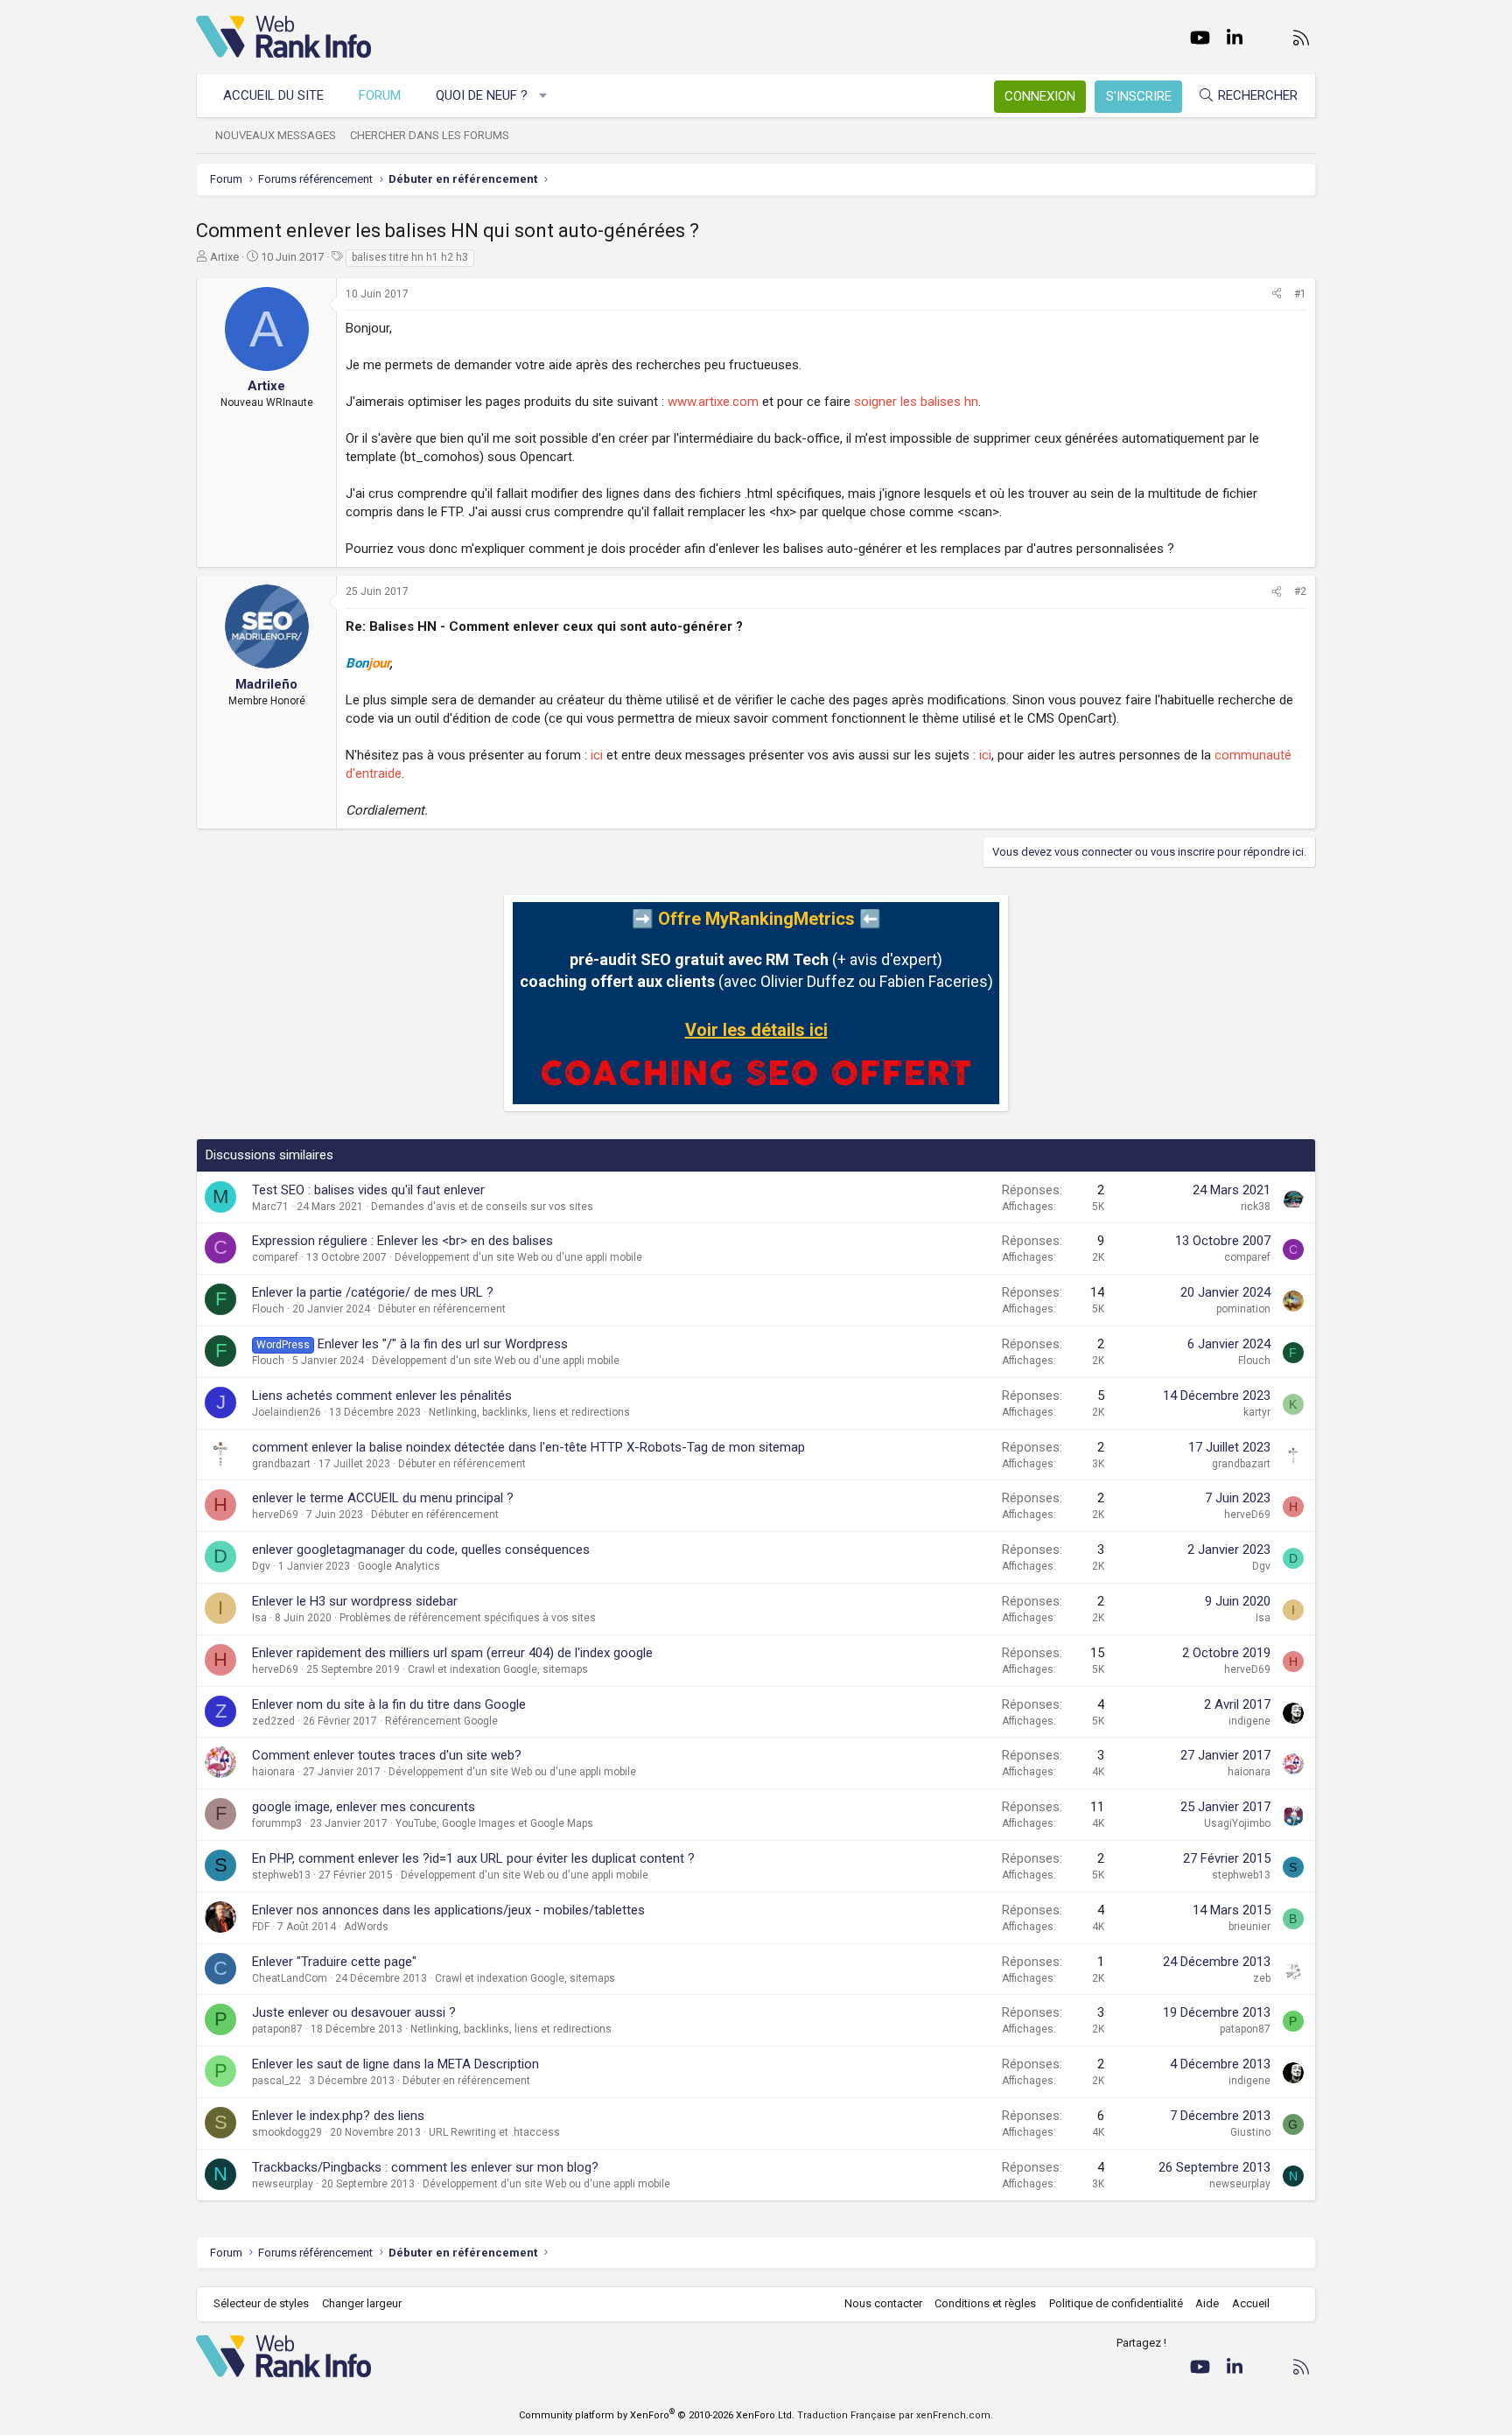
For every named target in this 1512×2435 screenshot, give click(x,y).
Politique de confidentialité (1116, 2303)
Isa (259, 1618)
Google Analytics (399, 1566)
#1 (1300, 294)
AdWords (366, 1927)
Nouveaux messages (276, 135)
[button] (544, 96)
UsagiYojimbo (1237, 1823)
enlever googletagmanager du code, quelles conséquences (421, 1550)
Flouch (268, 1309)
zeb (1262, 1978)
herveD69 (275, 1515)
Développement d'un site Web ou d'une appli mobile (518, 1257)
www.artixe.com (713, 402)
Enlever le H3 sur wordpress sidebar (355, 1601)
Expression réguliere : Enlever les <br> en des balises (402, 1241)
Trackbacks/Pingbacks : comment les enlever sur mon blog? (425, 2167)
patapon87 (277, 2029)
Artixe (224, 257)
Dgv (261, 1566)
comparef (275, 1257)
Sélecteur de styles (261, 2303)
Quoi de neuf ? (482, 95)
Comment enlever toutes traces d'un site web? (387, 1755)
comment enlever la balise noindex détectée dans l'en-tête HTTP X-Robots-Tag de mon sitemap (528, 1447)
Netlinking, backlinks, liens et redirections (529, 1412)
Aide (1207, 2303)
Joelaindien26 (287, 1412)
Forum (380, 95)
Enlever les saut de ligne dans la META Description (395, 2064)
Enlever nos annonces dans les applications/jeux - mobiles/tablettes (448, 1910)
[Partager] (1277, 294)
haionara (273, 1772)
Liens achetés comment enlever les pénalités (382, 1396)
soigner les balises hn (916, 402)
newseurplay (283, 2184)
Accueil (1251, 2303)
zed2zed (273, 1721)
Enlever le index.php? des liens (338, 2116)
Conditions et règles (985, 2303)
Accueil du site (273, 95)
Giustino (1250, 2132)
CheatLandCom (290, 1978)
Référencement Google (441, 1721)
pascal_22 (276, 2081)
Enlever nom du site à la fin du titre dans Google (389, 1704)
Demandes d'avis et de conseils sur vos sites (482, 1207)
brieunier (1249, 1927)
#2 (1300, 591)
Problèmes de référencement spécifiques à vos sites (468, 1618)
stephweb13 (281, 1875)
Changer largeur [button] (362, 2303)
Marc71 (270, 1207)
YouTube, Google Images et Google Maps (494, 1823)
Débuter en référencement (442, 1309)
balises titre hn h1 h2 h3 (410, 257)
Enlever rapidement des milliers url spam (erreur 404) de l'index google (452, 1653)
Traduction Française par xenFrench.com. (895, 2415)
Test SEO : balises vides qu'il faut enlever (368, 1190)
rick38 (1256, 1207)
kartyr (1257, 1412)
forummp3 (277, 1823)
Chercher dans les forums (430, 135)
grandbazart (281, 1464)
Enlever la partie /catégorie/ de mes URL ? (373, 1292)
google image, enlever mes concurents (364, 1807)
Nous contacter (883, 2303)
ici (597, 755)
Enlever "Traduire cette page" (334, 1962)
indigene (1249, 1721)
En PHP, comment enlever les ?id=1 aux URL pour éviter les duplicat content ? (473, 1858)
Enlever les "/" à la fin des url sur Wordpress (443, 1344)
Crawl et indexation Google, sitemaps (498, 1669)
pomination (1243, 1309)
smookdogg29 (287, 2132)
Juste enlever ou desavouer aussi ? (354, 2012)
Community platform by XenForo (657, 2415)
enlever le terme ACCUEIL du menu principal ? (383, 1498)
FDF (261, 1927)
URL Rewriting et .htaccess (494, 2132)
